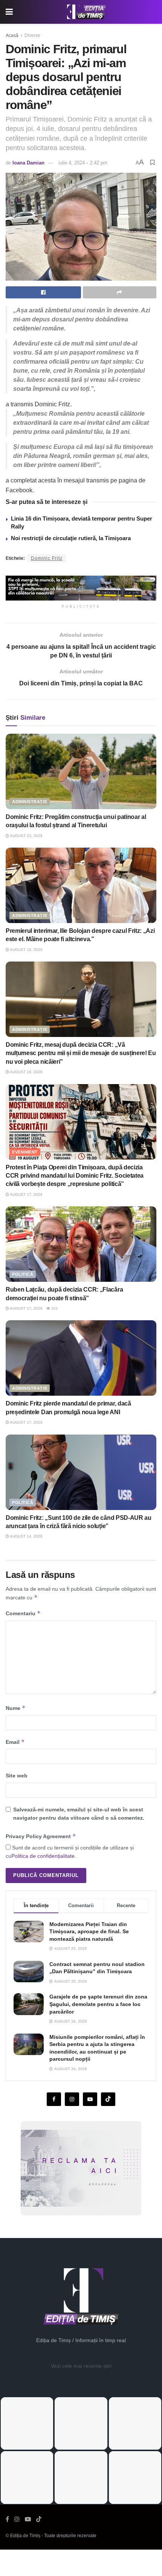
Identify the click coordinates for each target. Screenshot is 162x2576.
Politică (23, 1274)
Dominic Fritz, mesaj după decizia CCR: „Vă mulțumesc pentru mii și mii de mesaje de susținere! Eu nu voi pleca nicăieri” (81, 1053)
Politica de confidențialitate (43, 1856)
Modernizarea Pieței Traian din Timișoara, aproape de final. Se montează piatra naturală (89, 1932)
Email (15, 1742)
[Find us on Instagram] (72, 2099)
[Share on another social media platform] (120, 292)
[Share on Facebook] (43, 292)
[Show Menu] (9, 12)
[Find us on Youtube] (90, 2099)
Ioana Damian (28, 163)
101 (54, 1308)
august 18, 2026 (26, 950)
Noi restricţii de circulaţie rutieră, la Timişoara (71, 538)
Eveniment (25, 1152)
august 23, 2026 (26, 836)
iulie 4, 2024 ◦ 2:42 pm (83, 163)
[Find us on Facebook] (54, 2099)
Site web (17, 1776)
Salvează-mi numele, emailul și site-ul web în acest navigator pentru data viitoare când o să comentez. (79, 1814)
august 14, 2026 (26, 1536)
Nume (16, 1708)
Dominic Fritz (47, 558)
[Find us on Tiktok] (108, 2099)
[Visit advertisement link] (81, 588)
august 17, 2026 (26, 1194)
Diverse (32, 35)
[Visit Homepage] (87, 12)
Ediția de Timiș (25, 2536)
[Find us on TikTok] (39, 2519)
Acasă (12, 35)
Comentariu (23, 1613)
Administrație (30, 802)
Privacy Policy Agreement (41, 1836)
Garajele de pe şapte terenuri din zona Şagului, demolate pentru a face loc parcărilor (98, 2004)
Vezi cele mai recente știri (81, 2366)
